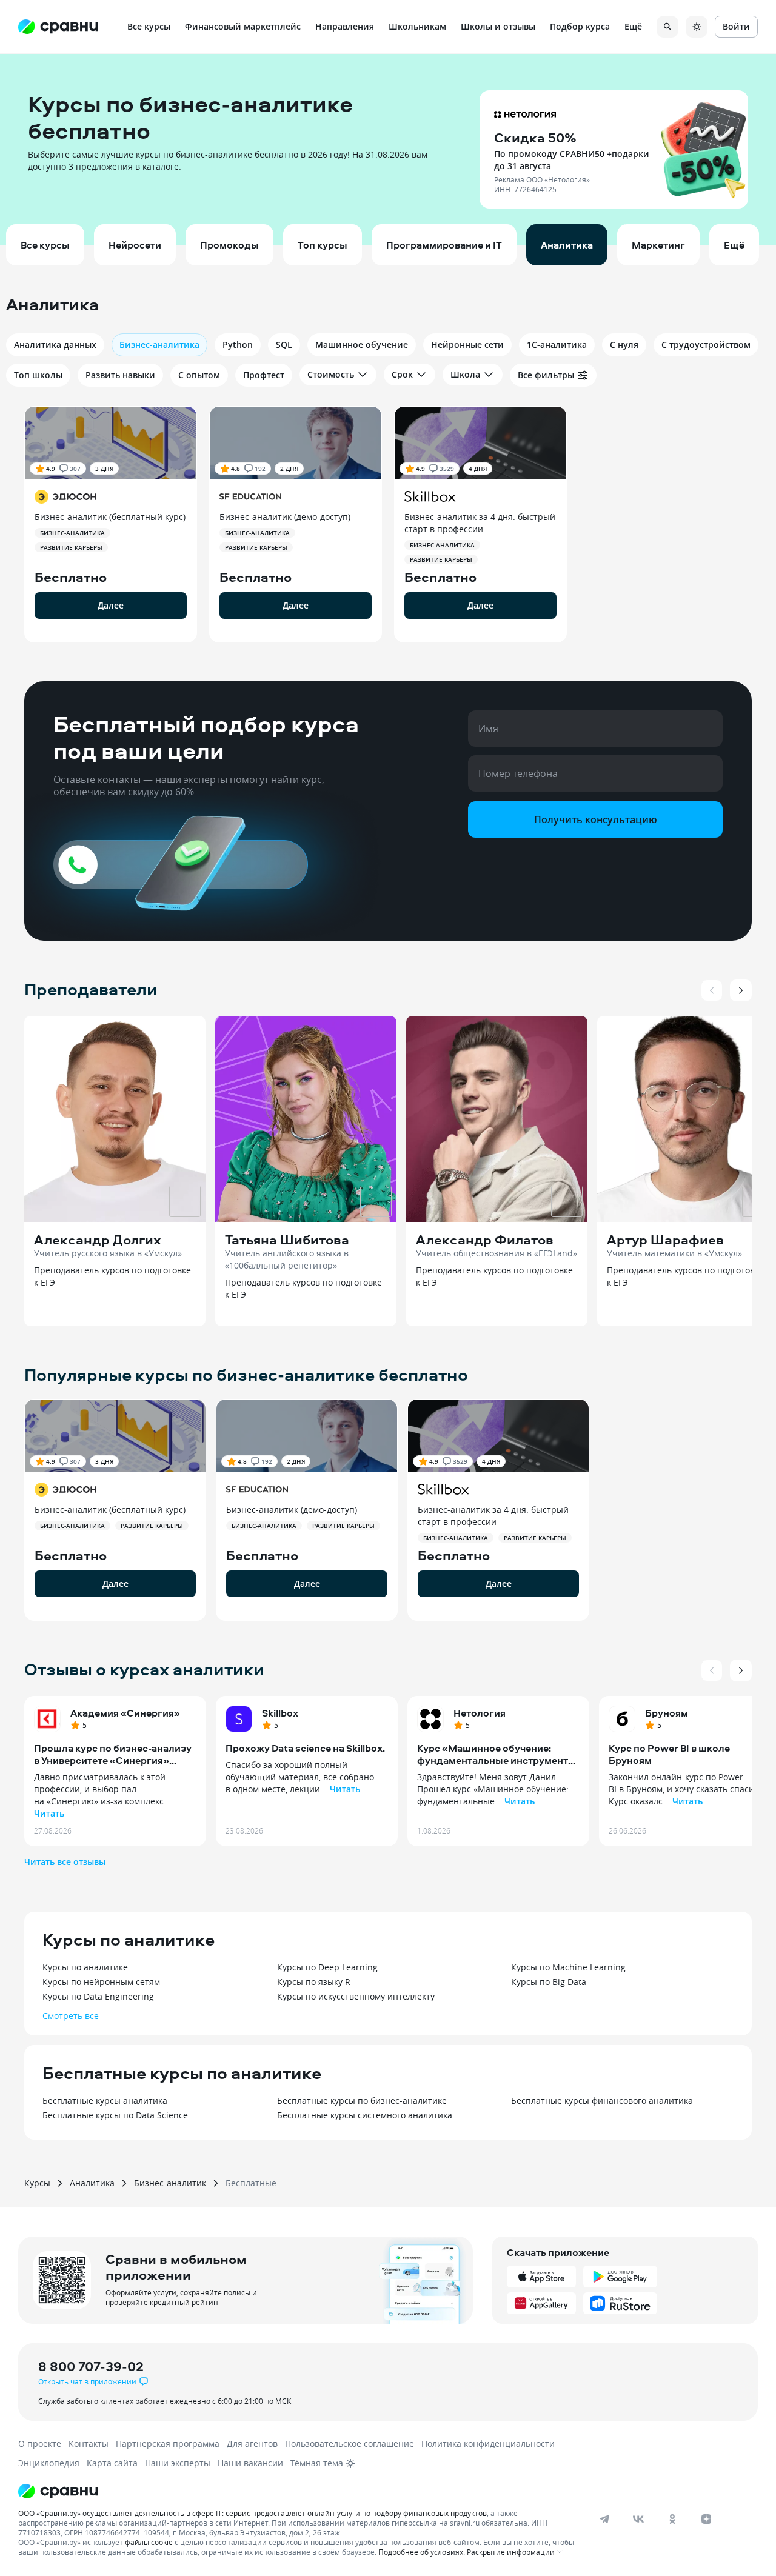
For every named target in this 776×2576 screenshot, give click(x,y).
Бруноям (667, 1713)
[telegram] (604, 2519)
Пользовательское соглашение (350, 2444)
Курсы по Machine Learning (568, 1967)
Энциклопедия (49, 2463)
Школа (465, 374)
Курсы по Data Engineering (98, 1996)
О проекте (40, 2444)
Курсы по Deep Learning (327, 1967)
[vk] (638, 2519)
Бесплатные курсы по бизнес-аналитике (362, 2101)
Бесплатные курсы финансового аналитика (602, 2101)
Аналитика (92, 2183)
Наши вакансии (250, 2463)
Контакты (89, 2444)
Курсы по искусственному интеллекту (356, 1996)
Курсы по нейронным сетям (101, 1982)
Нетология (480, 1713)
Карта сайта (112, 2463)
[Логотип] (299, 2491)
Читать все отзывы (65, 1862)
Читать (49, 1813)
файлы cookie (149, 2542)
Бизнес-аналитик (170, 2183)
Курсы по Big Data (549, 1982)
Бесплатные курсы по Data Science (115, 2115)
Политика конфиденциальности (488, 2444)
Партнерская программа (168, 2444)
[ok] (672, 2519)
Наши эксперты (178, 2463)
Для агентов (252, 2444)
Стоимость (331, 374)
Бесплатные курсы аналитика (105, 2101)
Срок (402, 374)
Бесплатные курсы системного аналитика (365, 2115)
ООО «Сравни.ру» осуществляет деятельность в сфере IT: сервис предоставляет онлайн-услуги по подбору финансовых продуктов (253, 2513)
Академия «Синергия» (125, 1713)
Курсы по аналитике (85, 1967)
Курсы (37, 2183)
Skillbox (280, 1713)
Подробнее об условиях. (422, 2552)
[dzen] (706, 2519)
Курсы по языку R (314, 1982)
